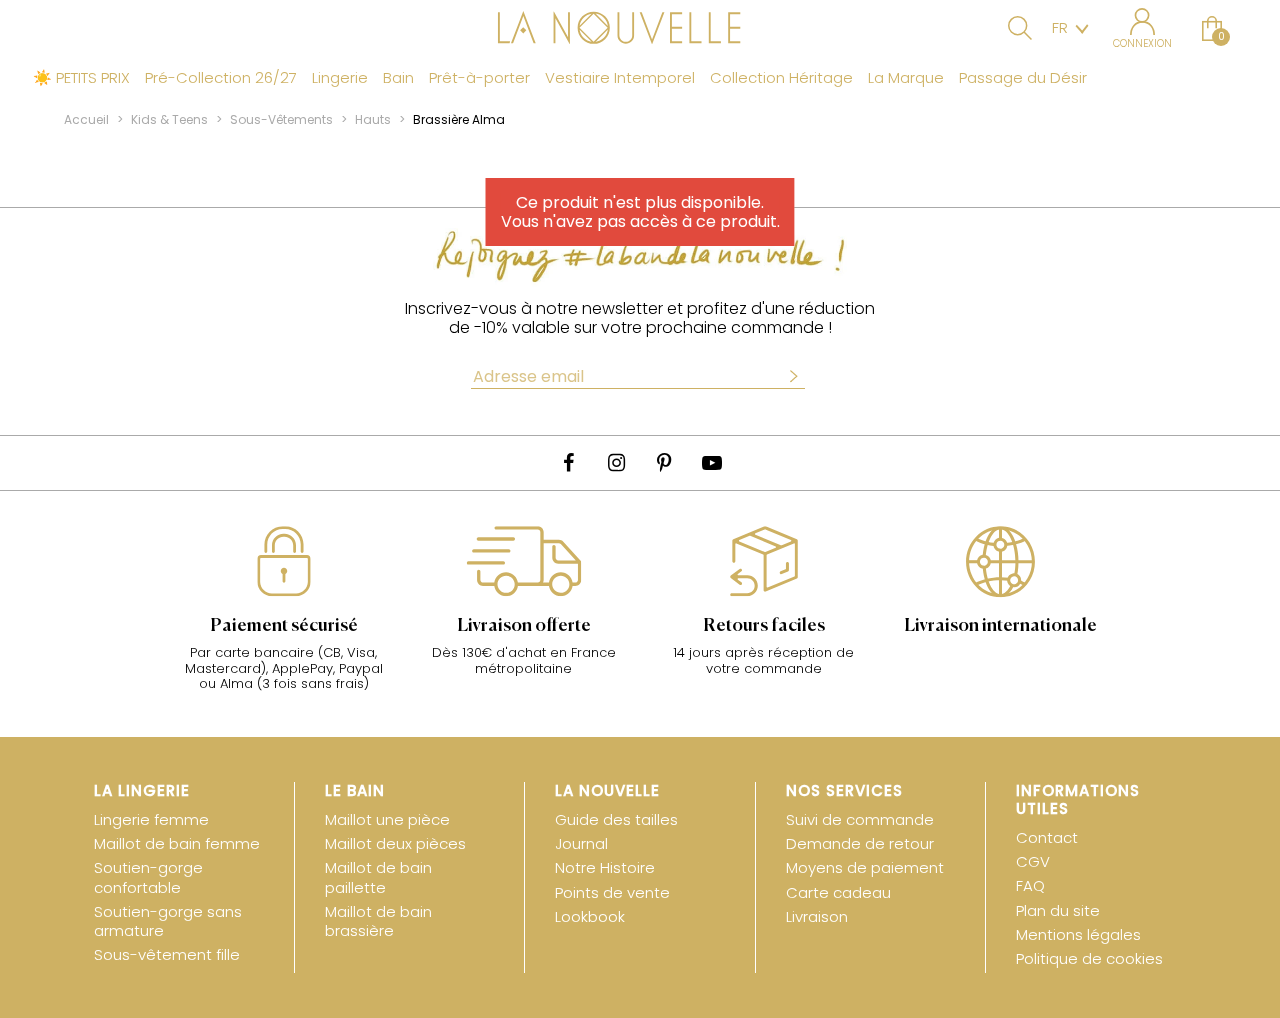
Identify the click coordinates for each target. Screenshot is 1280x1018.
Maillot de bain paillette (378, 877)
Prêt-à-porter (479, 78)
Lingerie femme (151, 819)
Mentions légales (1078, 934)
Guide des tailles (616, 819)
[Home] (640, 30)
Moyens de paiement (865, 867)
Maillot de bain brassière (378, 921)
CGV (1033, 861)
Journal (581, 843)
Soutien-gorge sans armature (168, 921)
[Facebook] (568, 463)
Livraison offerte (524, 626)
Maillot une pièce (387, 819)
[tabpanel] (284, 619)
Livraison (817, 916)
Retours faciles (764, 626)
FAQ (1030, 885)
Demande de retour (860, 843)
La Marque (906, 78)
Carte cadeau (838, 892)
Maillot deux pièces (395, 843)
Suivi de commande (860, 819)
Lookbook (590, 916)
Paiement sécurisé (284, 626)
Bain (398, 78)
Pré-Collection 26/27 (221, 78)
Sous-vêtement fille (167, 954)
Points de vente (612, 892)
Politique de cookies (1089, 958)
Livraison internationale (1000, 626)
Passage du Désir (1023, 78)
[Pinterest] (664, 463)
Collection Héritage (781, 78)
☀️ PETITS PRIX (81, 78)
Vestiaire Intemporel (620, 78)
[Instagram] (616, 463)
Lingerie (340, 78)
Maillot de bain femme (177, 843)
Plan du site (1058, 910)
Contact (1047, 837)
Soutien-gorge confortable (148, 877)
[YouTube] (712, 463)
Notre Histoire (605, 867)
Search (1020, 28)
